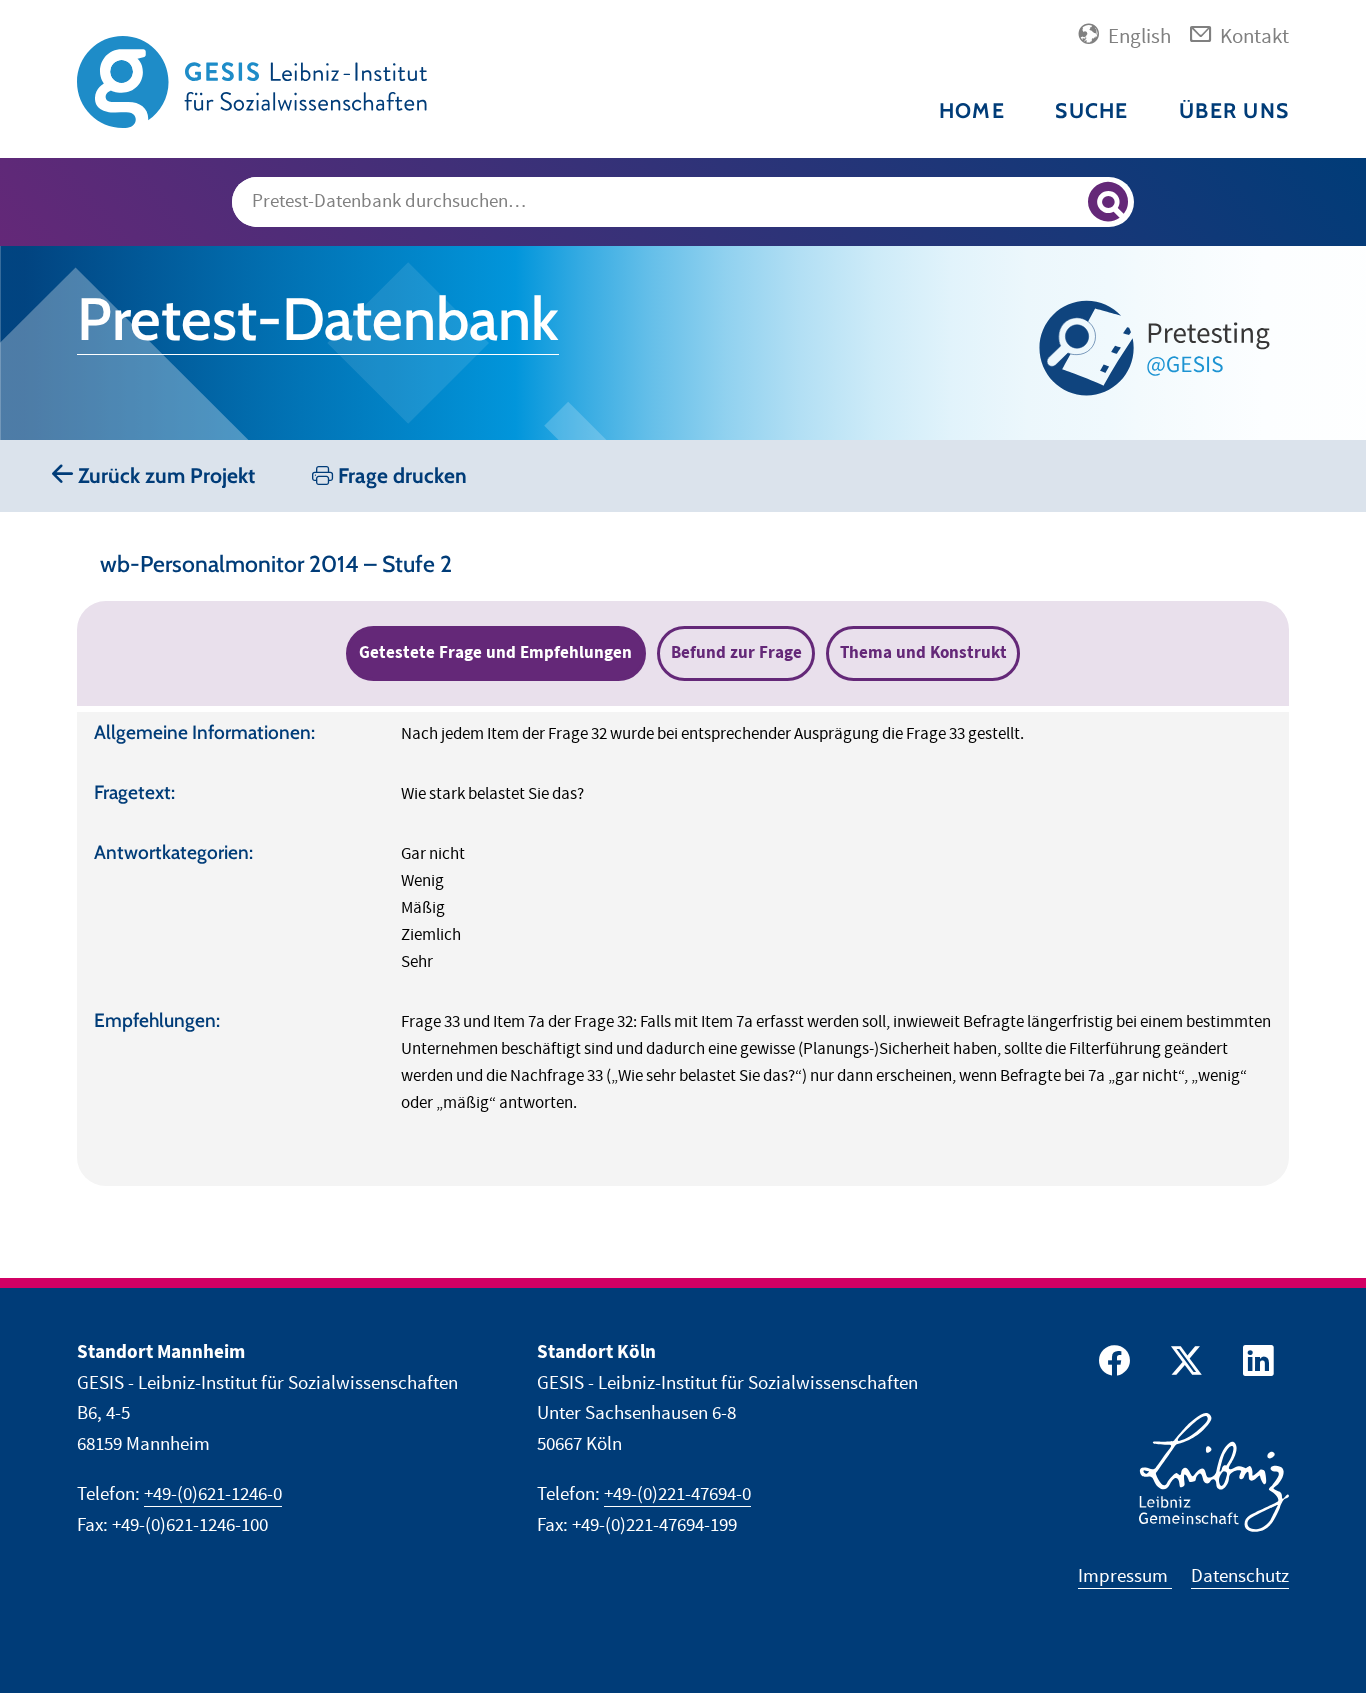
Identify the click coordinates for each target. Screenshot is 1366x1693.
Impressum (1125, 1576)
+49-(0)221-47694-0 (677, 1494)
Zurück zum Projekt (164, 475)
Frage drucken (400, 475)
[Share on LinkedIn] (1255, 1365)
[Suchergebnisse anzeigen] (1108, 202)
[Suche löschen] (1063, 203)
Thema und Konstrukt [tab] (923, 653)
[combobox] (683, 202)
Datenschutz (1240, 1576)
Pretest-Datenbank (318, 319)
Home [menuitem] (972, 110)
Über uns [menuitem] (1234, 110)
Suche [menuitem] (1091, 110)
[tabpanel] (683, 949)
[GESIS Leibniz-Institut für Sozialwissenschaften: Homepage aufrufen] (252, 80)
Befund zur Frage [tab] (736, 653)
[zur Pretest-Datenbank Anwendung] (1159, 347)
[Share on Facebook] (1111, 1365)
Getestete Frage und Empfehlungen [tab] (495, 653)
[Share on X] (1183, 1365)
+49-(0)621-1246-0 (213, 1494)
